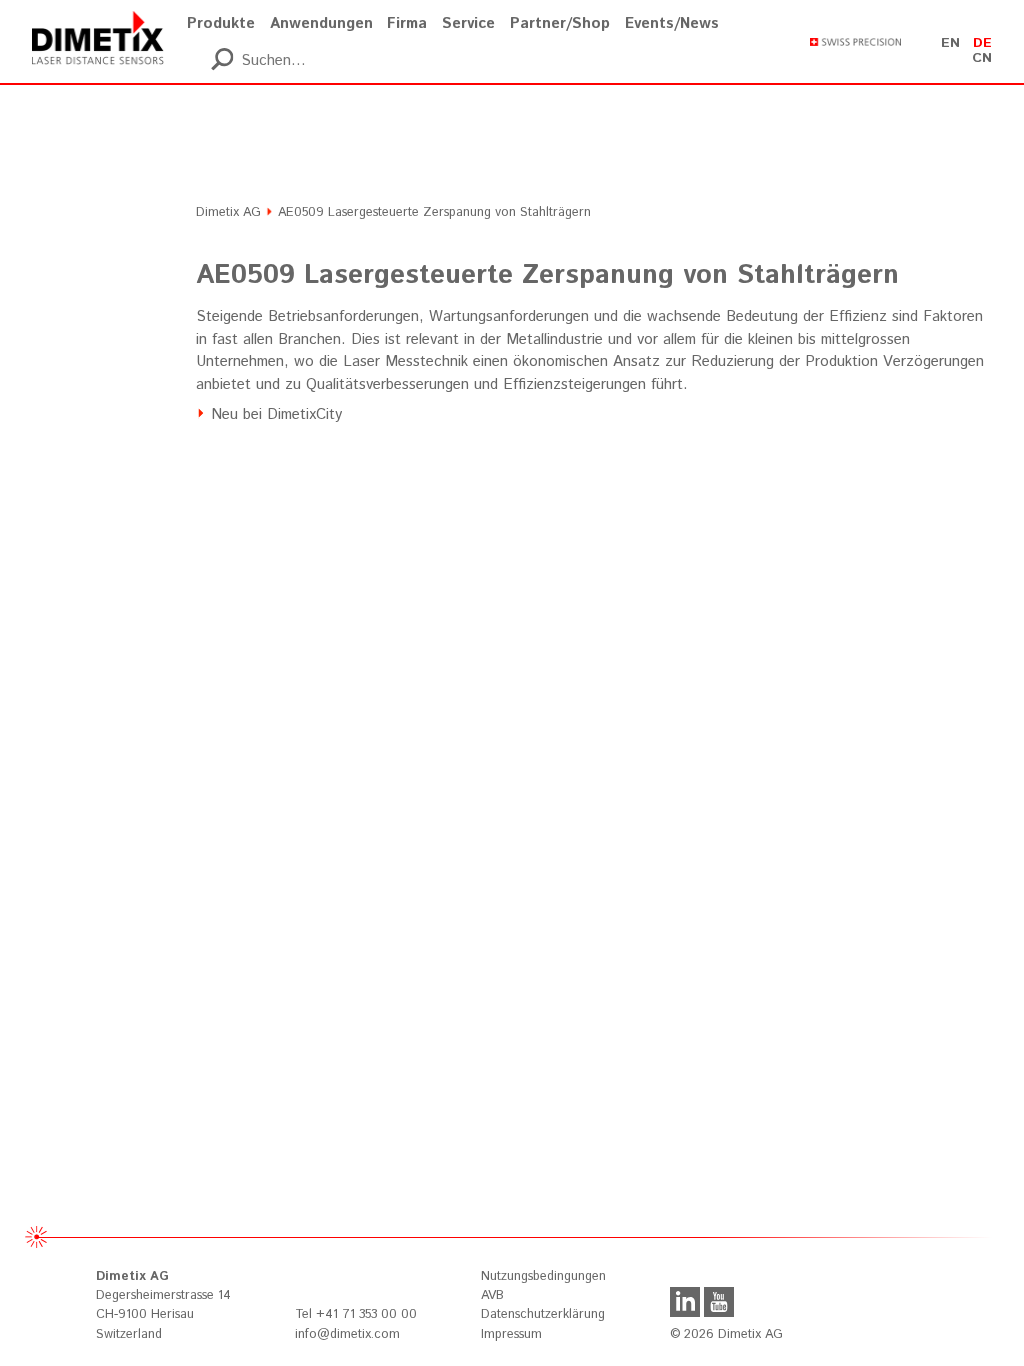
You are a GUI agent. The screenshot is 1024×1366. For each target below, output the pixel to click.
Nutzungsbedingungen (543, 1276)
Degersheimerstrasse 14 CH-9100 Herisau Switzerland (163, 1305)
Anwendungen (321, 23)
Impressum (511, 1334)
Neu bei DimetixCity (276, 414)
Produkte (221, 23)
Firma (407, 23)
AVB (492, 1295)
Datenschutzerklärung (543, 1314)
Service (468, 23)
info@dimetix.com (347, 1334)
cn (982, 58)
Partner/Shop (560, 23)
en (950, 43)
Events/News (672, 23)
